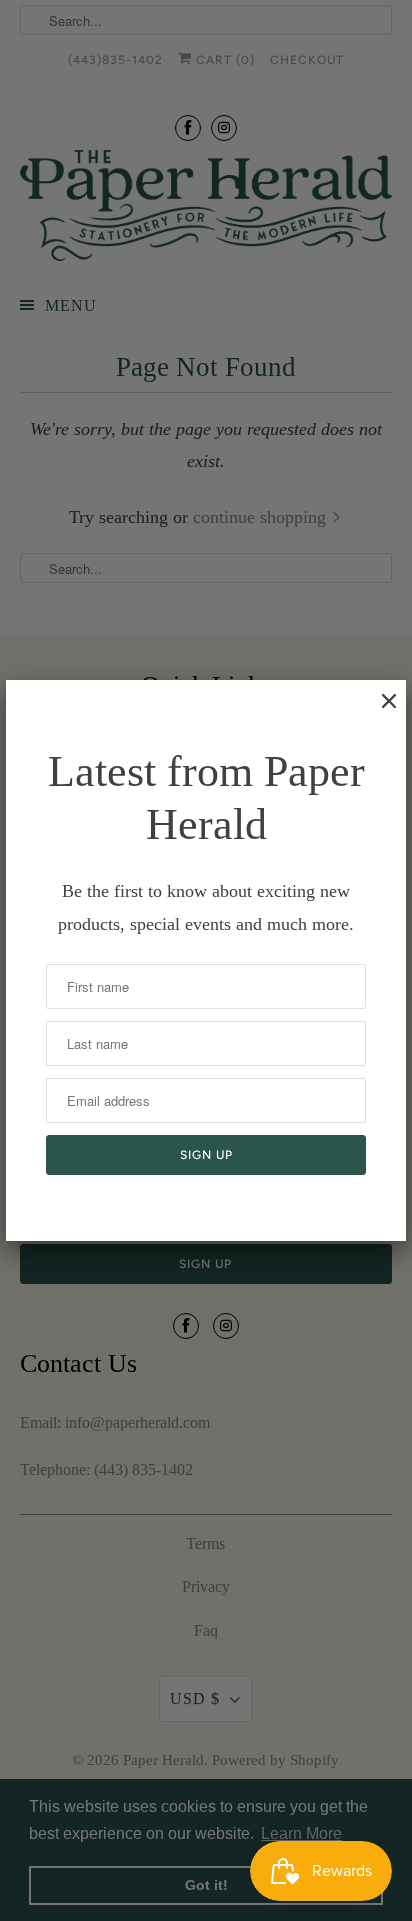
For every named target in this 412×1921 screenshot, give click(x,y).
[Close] (379, 711)
